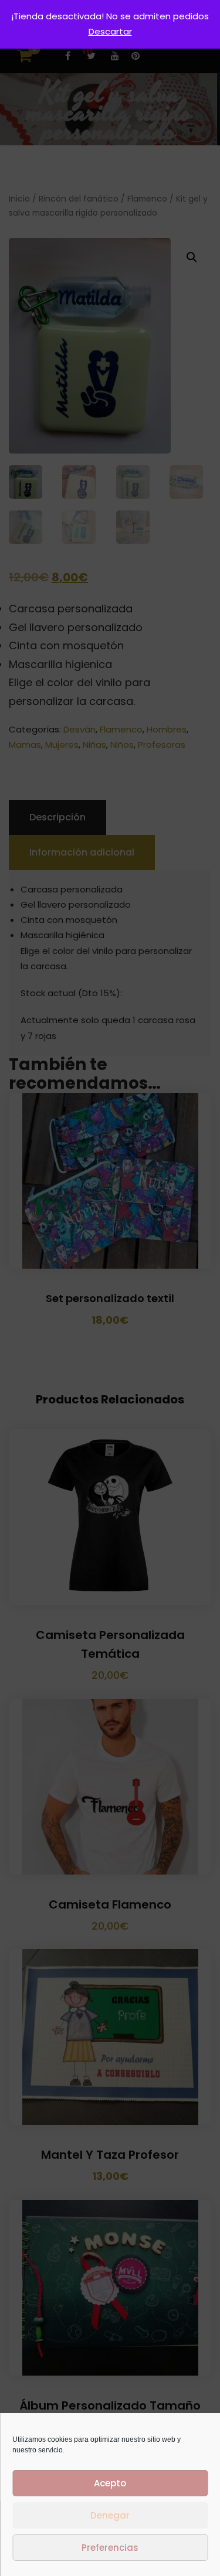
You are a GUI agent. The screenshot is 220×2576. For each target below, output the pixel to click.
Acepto (110, 2483)
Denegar (110, 2515)
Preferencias (110, 2548)
